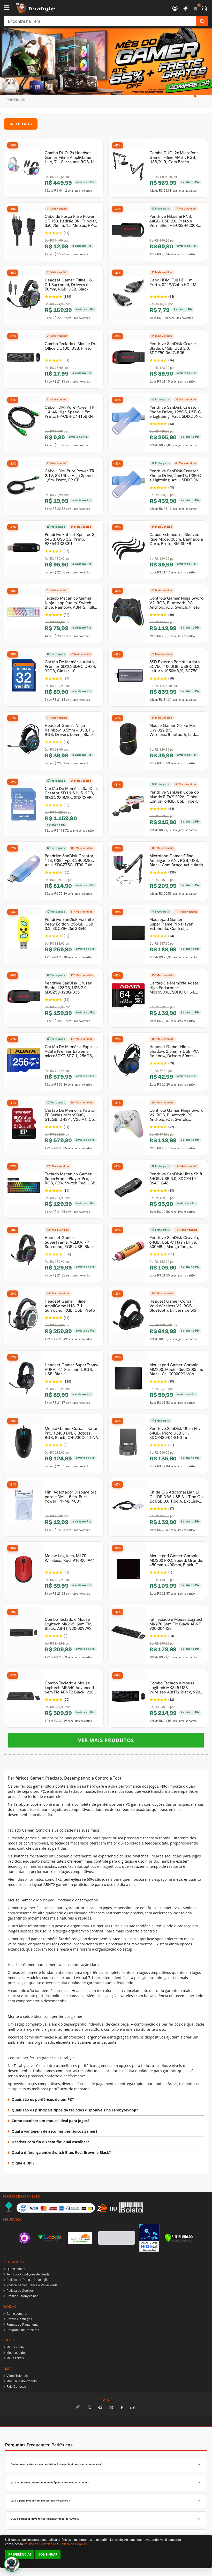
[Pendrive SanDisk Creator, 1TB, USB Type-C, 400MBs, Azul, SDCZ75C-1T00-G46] (24, 872)
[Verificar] (179, 2238)
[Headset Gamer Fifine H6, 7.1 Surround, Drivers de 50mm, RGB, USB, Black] (24, 296)
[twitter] (89, 2408)
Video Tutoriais (17, 2376)
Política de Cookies (20, 2291)
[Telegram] (100, 2408)
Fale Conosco (16, 2387)
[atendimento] (204, 9)
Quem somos (16, 2269)
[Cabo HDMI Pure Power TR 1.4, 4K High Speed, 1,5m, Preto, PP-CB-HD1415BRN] (24, 423)
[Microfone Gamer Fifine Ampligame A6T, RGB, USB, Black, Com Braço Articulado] (128, 872)
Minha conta (15, 2347)
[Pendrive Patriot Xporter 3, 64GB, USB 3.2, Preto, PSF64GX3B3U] (24, 551)
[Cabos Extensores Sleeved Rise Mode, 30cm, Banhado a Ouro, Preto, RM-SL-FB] (128, 551)
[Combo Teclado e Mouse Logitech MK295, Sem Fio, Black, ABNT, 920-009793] (24, 1635)
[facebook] (122, 2408)
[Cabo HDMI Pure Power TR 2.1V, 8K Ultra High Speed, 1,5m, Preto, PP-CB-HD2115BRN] (24, 487)
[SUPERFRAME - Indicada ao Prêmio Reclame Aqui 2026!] (106, 62)
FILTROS (24, 124)
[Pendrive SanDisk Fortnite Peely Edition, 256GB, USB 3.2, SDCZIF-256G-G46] (24, 935)
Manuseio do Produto (22, 2381)
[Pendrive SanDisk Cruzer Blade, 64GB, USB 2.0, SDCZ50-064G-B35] (128, 360)
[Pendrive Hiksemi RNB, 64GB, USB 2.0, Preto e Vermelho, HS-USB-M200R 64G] (128, 233)
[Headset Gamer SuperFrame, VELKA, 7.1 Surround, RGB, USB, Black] (24, 1253)
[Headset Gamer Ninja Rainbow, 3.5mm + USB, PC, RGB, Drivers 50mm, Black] (24, 742)
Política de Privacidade (40, 2544)
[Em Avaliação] (149, 2238)
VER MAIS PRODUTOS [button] (106, 1740)
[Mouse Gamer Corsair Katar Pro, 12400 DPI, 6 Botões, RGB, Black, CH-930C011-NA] (24, 1444)
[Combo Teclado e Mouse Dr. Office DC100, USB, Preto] (24, 360)
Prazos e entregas (19, 2319)
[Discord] (133, 2408)
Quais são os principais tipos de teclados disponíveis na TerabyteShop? (75, 2110)
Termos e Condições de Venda (28, 2274)
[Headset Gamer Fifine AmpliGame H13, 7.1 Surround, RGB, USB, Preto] (24, 1317)
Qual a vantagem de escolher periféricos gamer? (55, 2131)
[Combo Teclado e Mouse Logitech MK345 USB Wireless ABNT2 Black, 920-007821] (128, 1699)
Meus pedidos (16, 2353)
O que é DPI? (23, 2163)
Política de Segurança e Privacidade (32, 2285)
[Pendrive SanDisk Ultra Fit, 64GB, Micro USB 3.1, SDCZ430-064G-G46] (128, 1444)
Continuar (48, 2554)
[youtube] (111, 2408)
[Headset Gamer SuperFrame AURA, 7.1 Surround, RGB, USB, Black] (24, 1381)
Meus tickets (15, 2358)
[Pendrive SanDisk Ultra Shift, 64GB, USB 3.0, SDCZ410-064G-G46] (128, 1190)
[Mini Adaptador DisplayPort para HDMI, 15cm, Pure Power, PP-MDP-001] (24, 1508)
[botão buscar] (202, 21)
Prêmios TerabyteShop (22, 2296)
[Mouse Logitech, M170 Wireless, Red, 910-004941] (24, 1572)
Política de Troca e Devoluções (28, 2280)
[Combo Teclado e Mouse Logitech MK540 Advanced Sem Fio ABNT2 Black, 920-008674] (24, 1699)
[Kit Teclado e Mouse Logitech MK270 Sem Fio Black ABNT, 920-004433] (128, 1635)
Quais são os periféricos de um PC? (43, 2099)
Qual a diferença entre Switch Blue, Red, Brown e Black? (61, 2152)
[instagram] (78, 2408)
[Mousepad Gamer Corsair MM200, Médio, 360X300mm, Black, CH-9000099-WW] (128, 1381)
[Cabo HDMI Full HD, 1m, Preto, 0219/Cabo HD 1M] (128, 296)
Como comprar (17, 2314)
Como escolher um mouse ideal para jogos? (51, 2121)
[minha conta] (175, 9)
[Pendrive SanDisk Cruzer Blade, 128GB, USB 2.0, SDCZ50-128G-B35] (24, 999)
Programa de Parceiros (23, 2330)
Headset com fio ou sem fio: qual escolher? (50, 2142)
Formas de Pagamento (22, 2325)
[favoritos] (186, 9)
